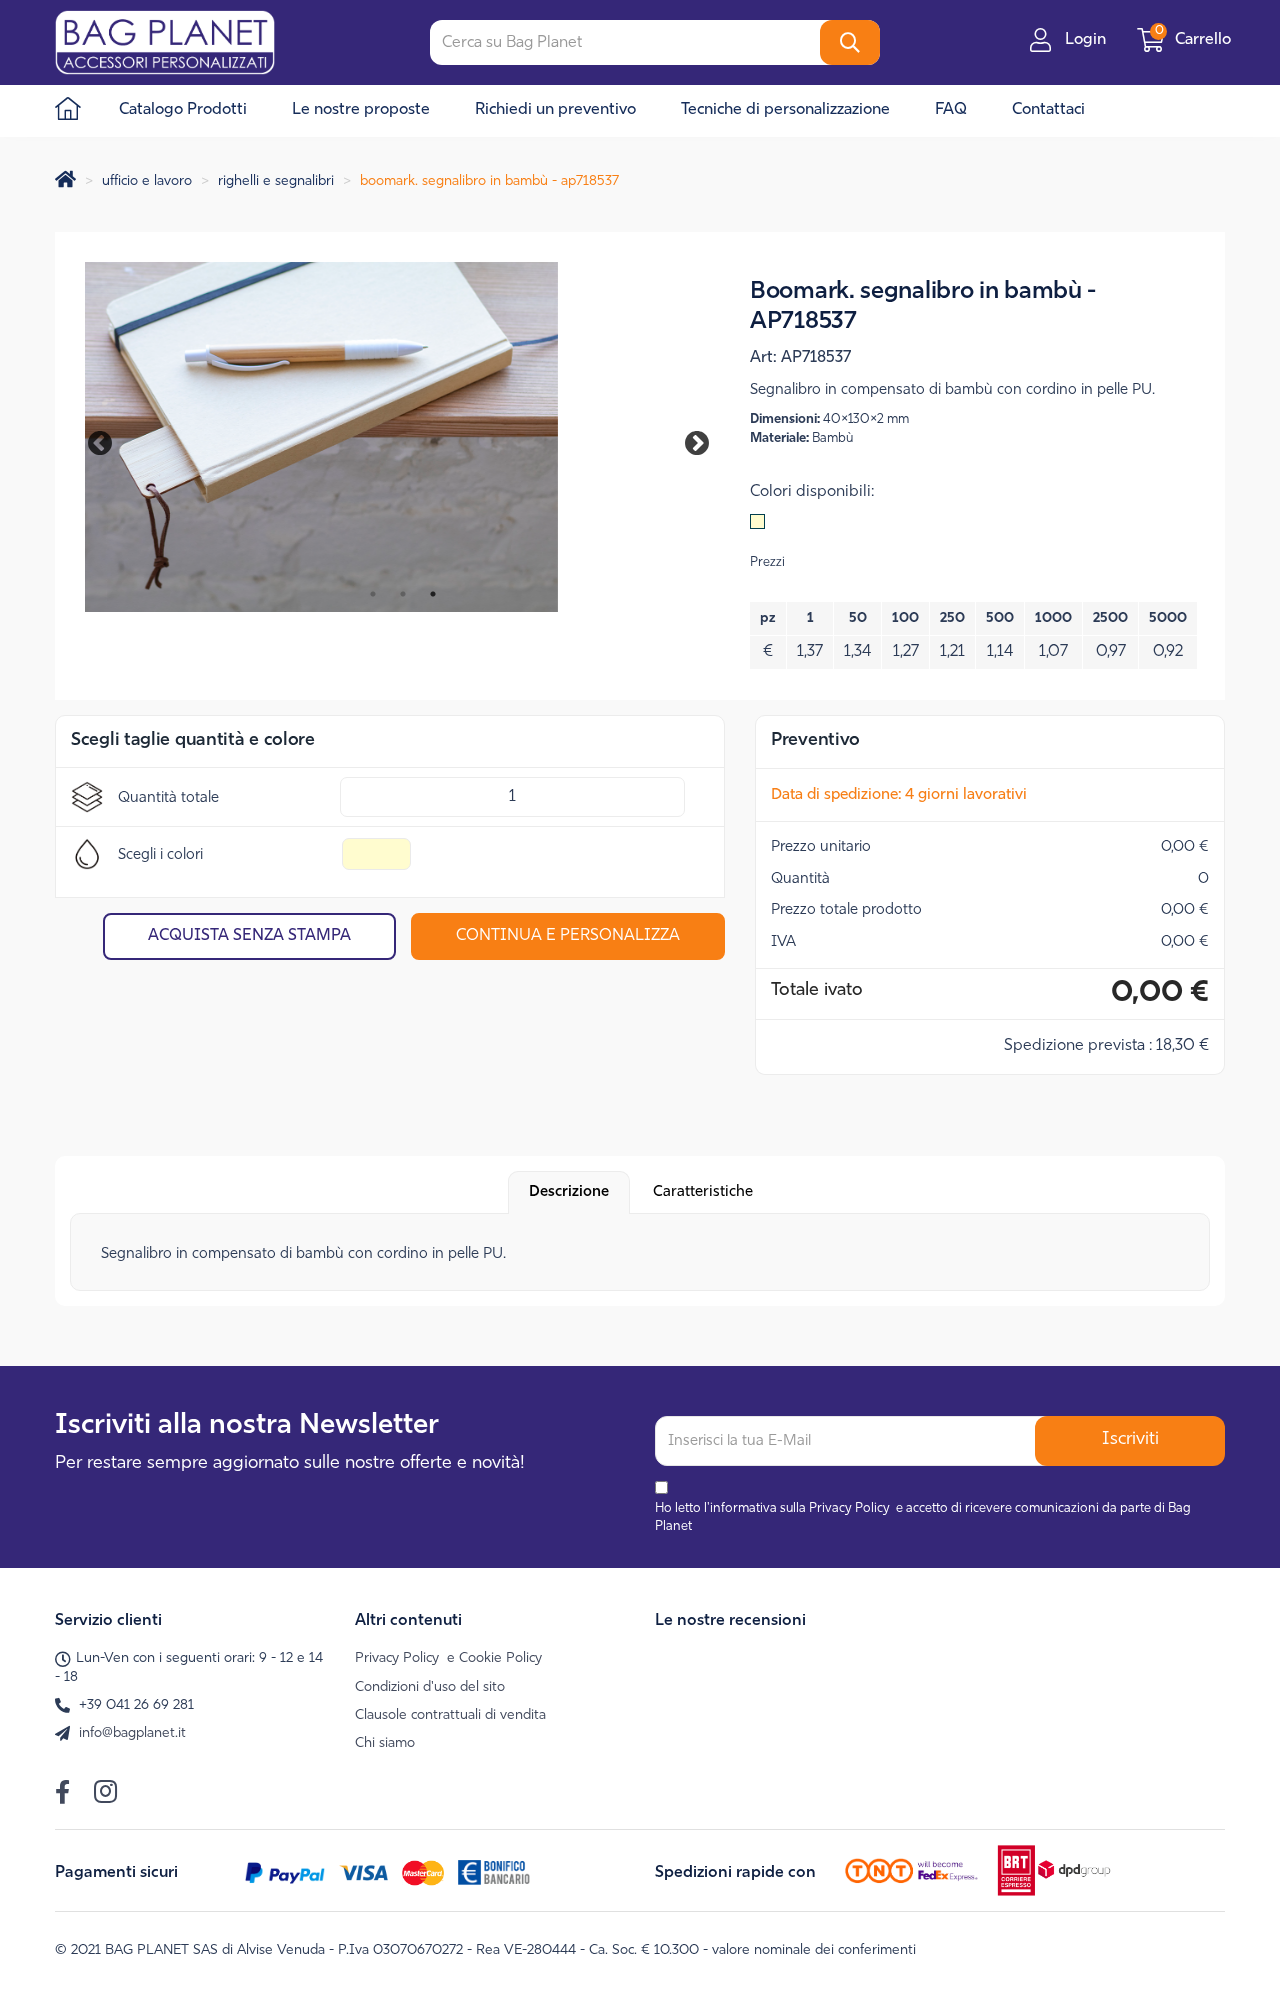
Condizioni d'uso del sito (430, 1687)
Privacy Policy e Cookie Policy (448, 1658)
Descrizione (569, 1192)
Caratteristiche (703, 1192)
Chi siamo (385, 1743)
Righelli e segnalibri (276, 181)
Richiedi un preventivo (555, 110)
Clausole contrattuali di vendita (450, 1715)
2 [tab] (403, 594)
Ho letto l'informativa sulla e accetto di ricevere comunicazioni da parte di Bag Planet (923, 1518)
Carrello (1195, 40)
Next (683, 440)
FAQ (951, 110)
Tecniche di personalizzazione (785, 110)
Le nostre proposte (361, 110)
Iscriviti (1130, 1440)
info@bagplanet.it (132, 1733)
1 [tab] (373, 594)
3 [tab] (433, 594)
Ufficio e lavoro (147, 181)
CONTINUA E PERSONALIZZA (568, 936)
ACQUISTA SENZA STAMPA (249, 936)
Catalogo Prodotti (183, 110)
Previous (110, 440)
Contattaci (1048, 110)
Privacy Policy (849, 1508)
